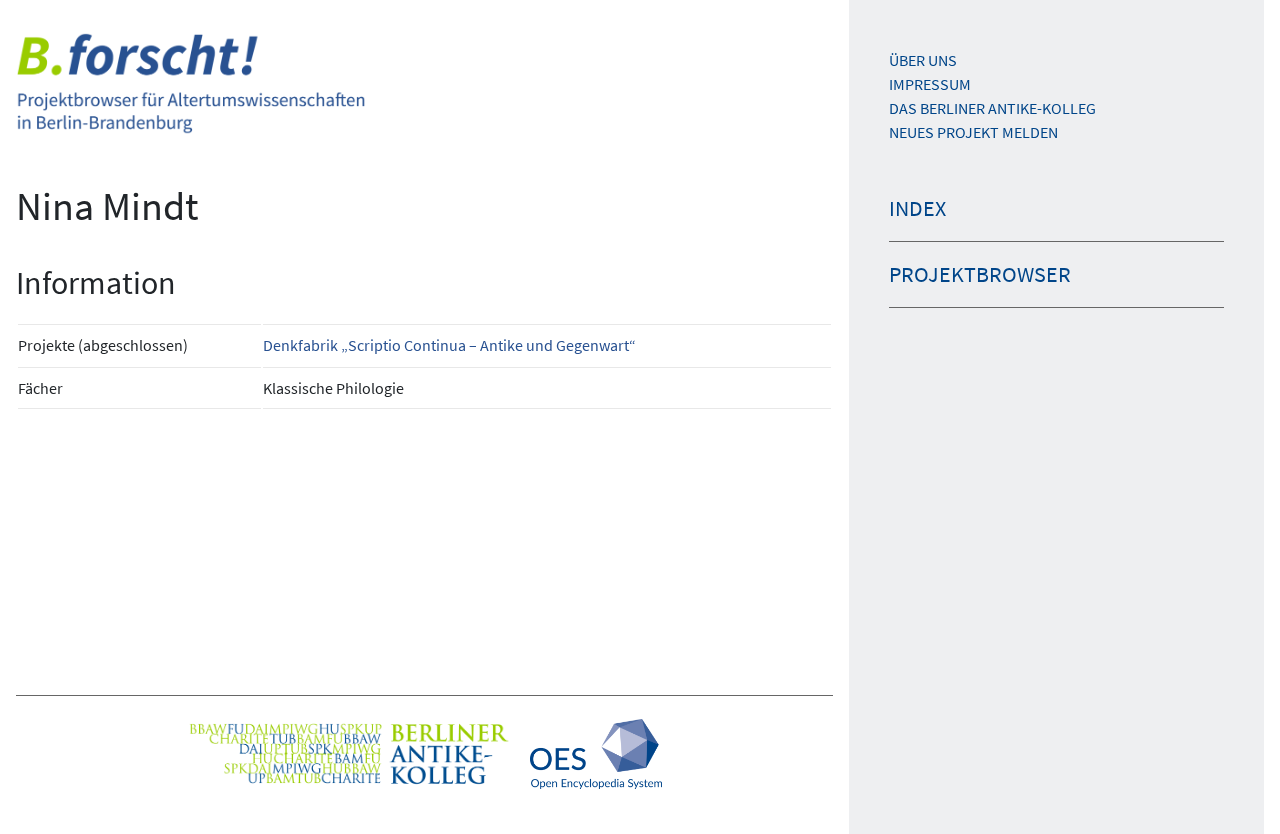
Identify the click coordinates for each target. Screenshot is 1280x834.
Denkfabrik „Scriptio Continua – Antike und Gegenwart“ (449, 345)
